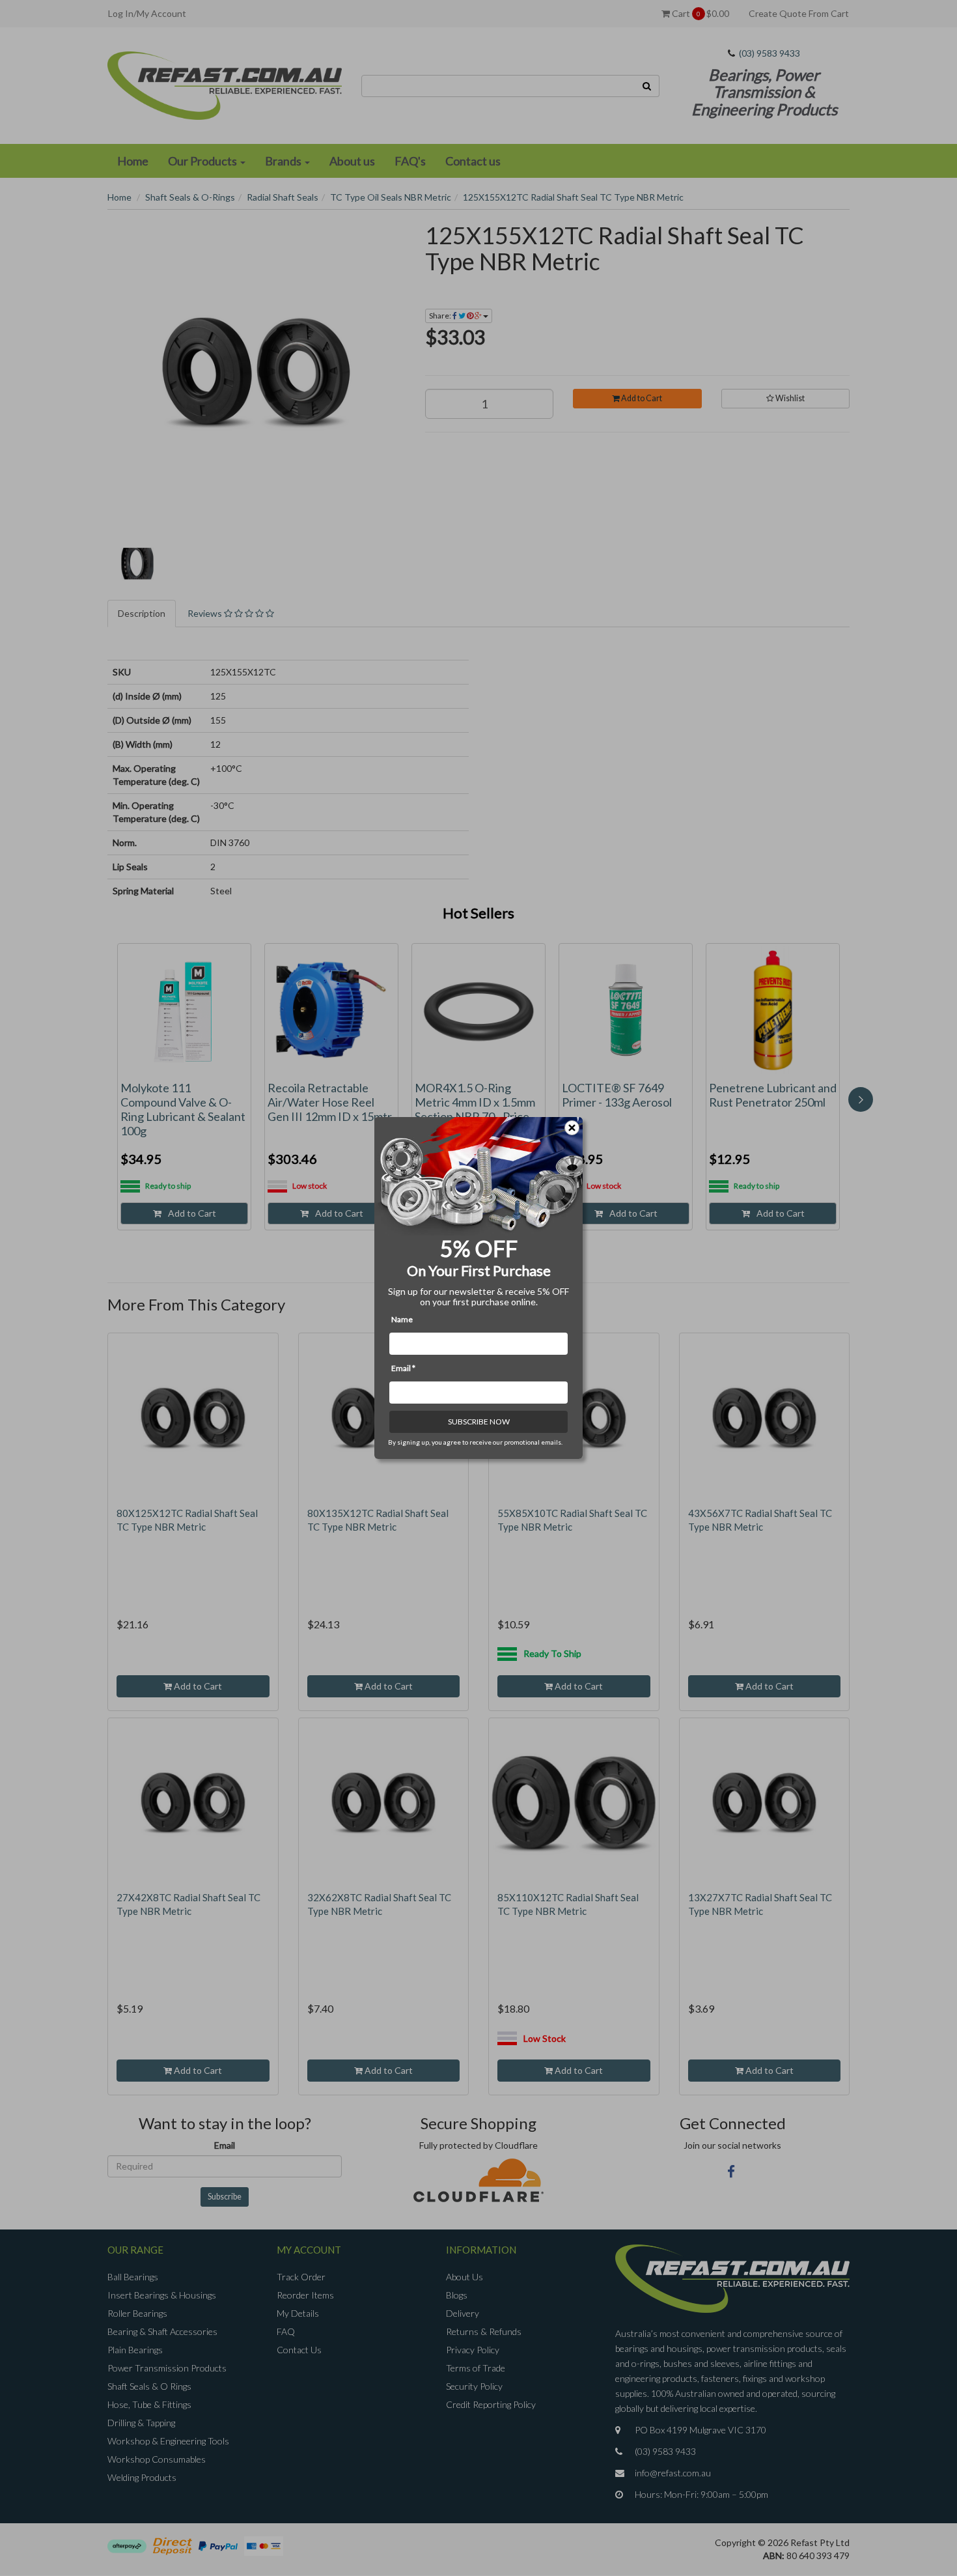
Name (402, 1319)
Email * (403, 1368)
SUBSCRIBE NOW (479, 1422)
